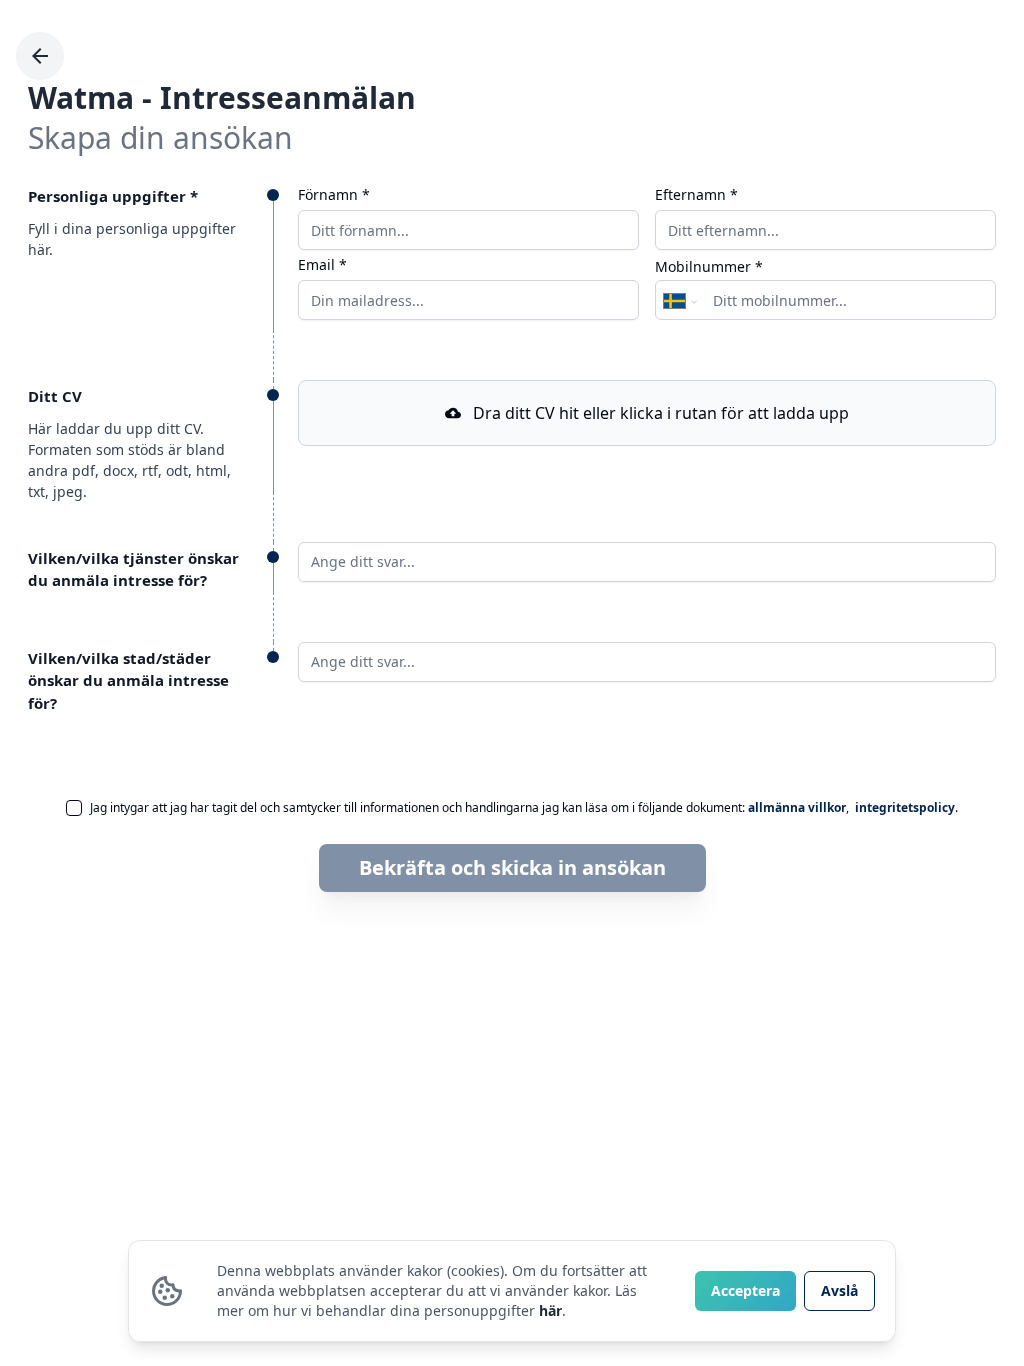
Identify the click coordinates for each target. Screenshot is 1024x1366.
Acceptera (745, 1290)
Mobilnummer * (709, 266)
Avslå (839, 1290)
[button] (647, 413)
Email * (322, 265)
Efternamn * (696, 195)
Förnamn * (334, 195)
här (550, 1310)
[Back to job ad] (40, 56)
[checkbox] (74, 808)
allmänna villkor (797, 808)
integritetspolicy (905, 808)
